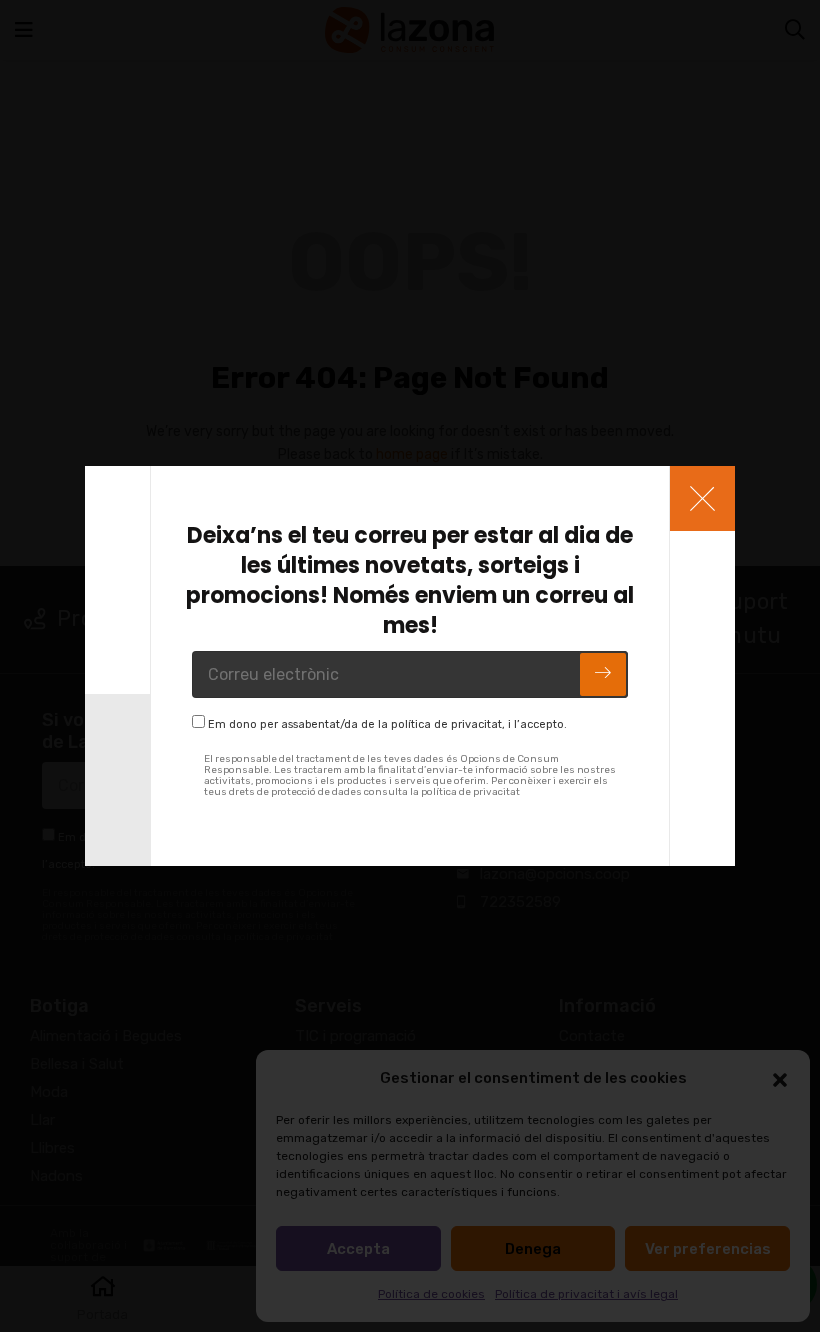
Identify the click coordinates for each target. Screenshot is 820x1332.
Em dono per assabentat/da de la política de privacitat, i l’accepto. (387, 724)
